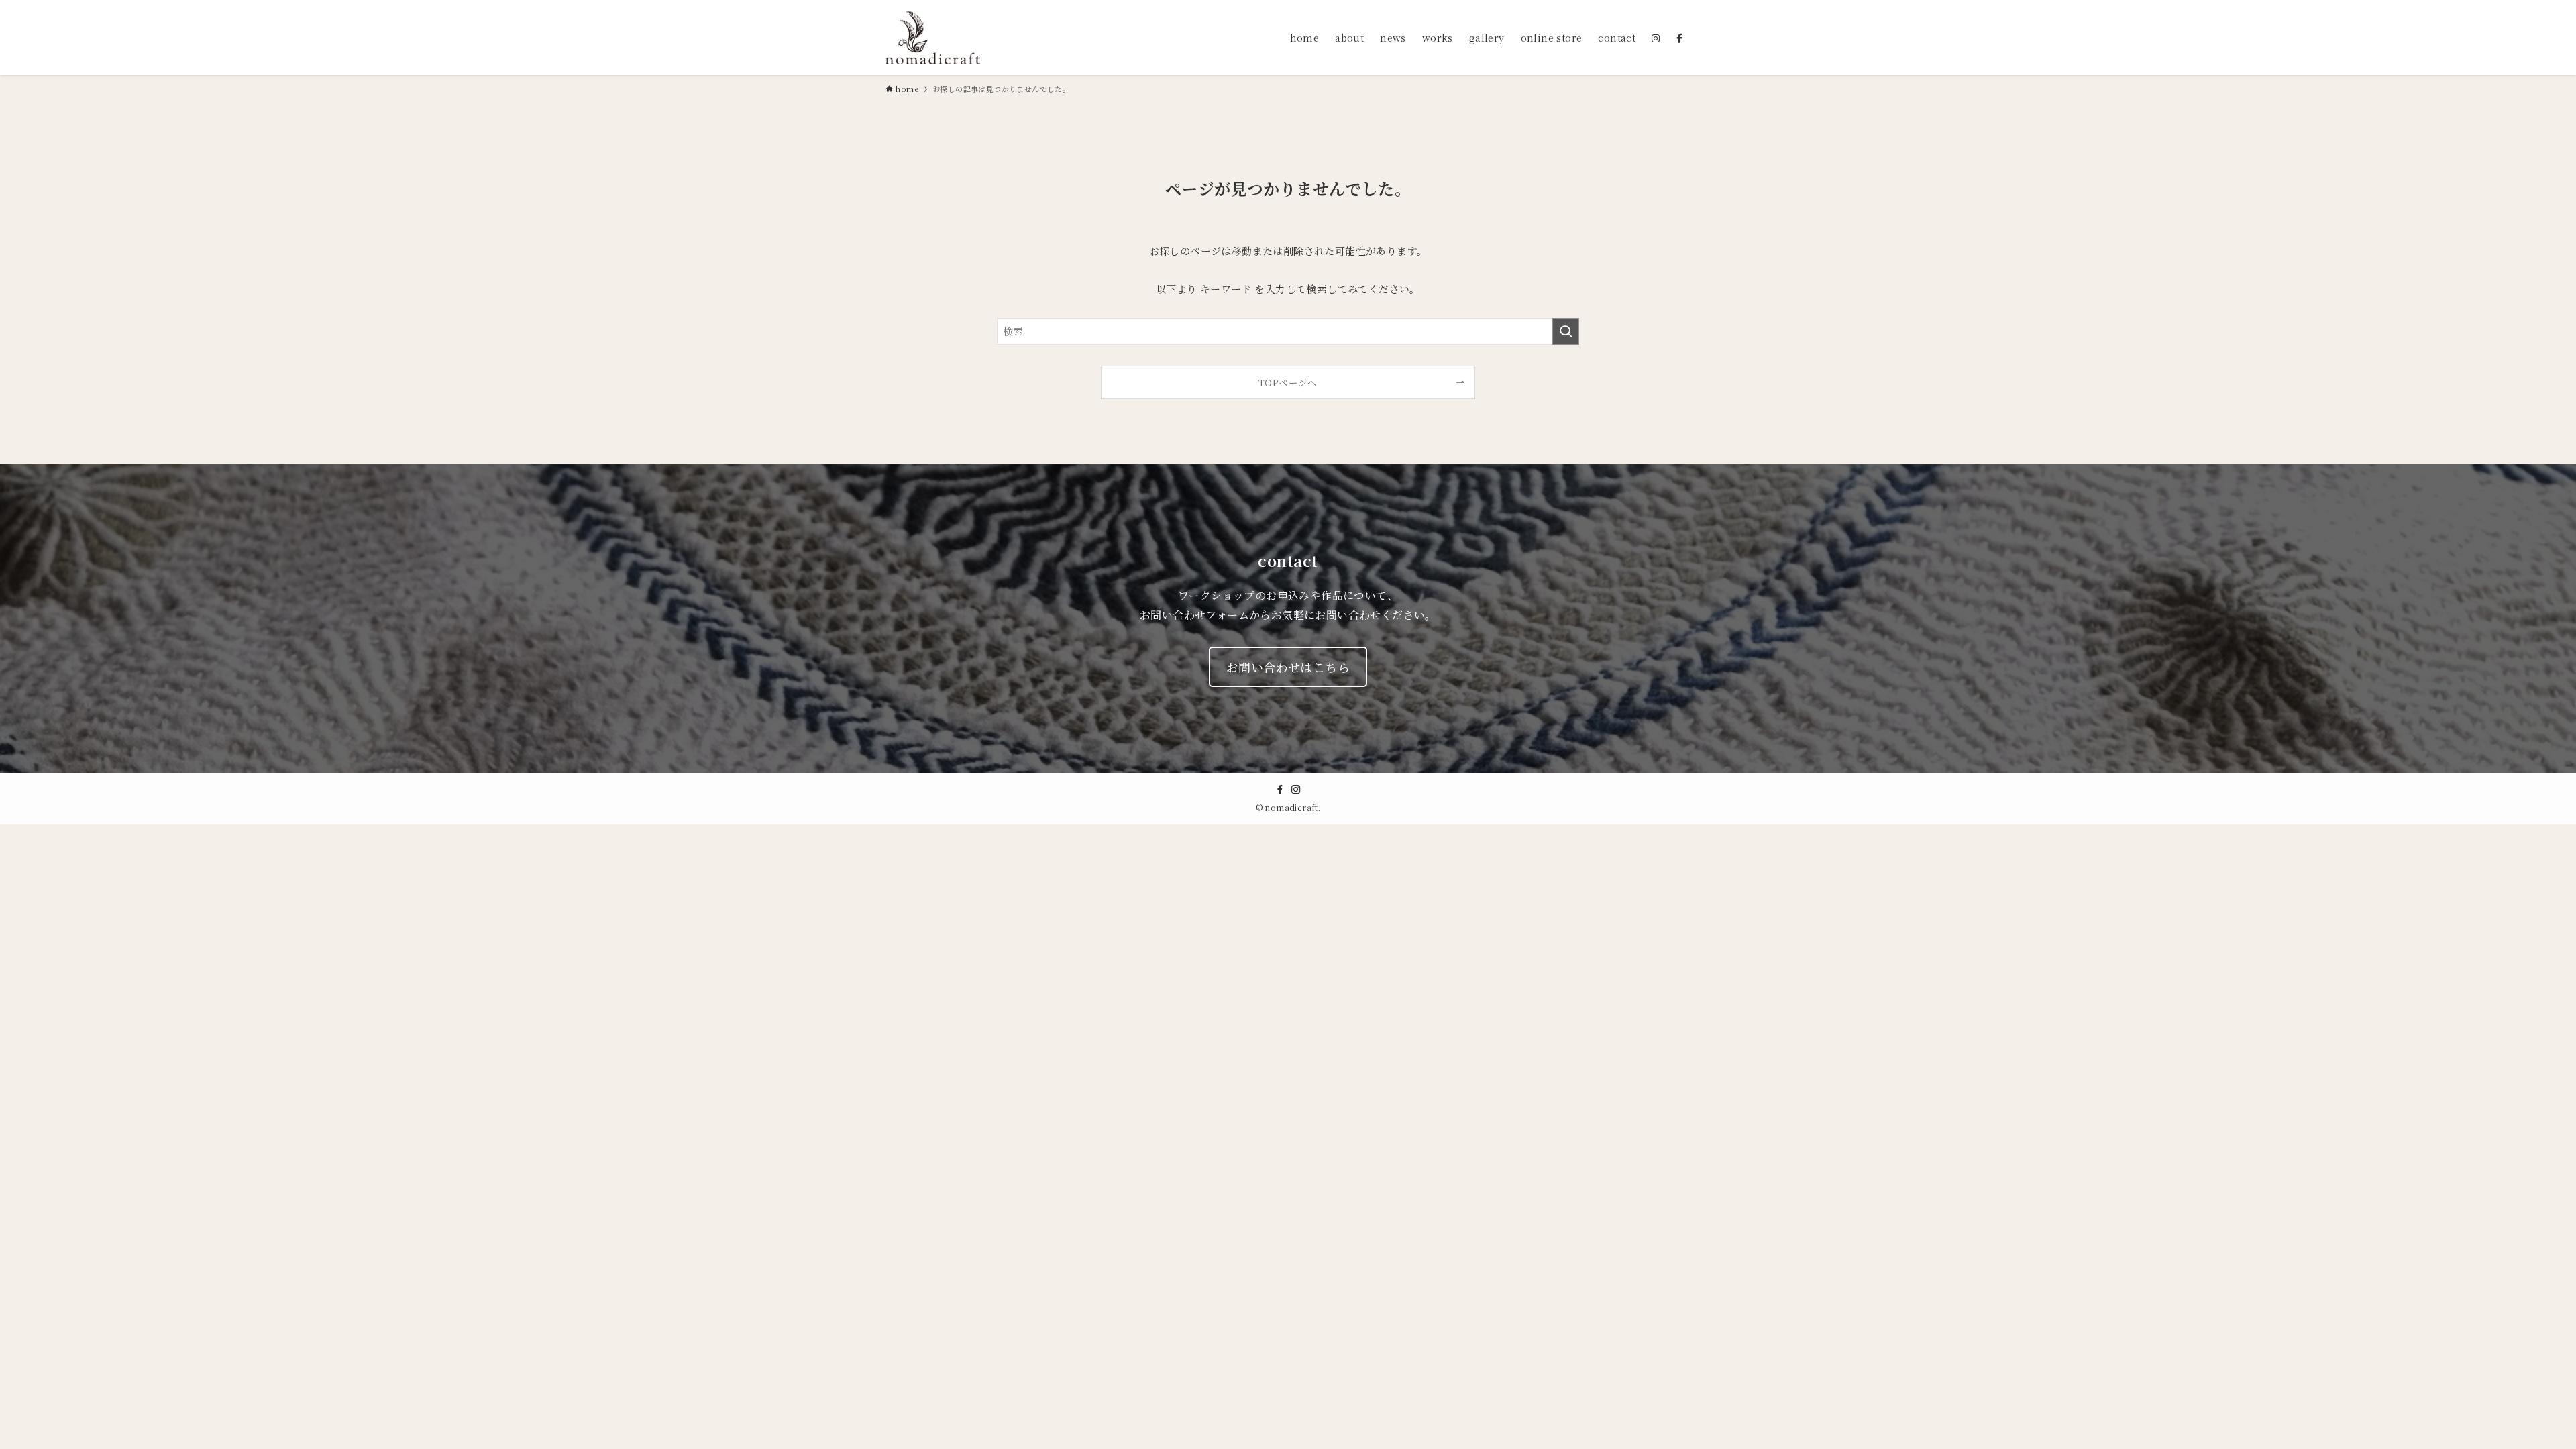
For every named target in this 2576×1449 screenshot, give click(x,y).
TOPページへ (1288, 382)
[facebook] (1280, 790)
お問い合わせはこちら (1288, 667)
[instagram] (1296, 790)
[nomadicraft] (933, 38)
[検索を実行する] (1566, 331)
